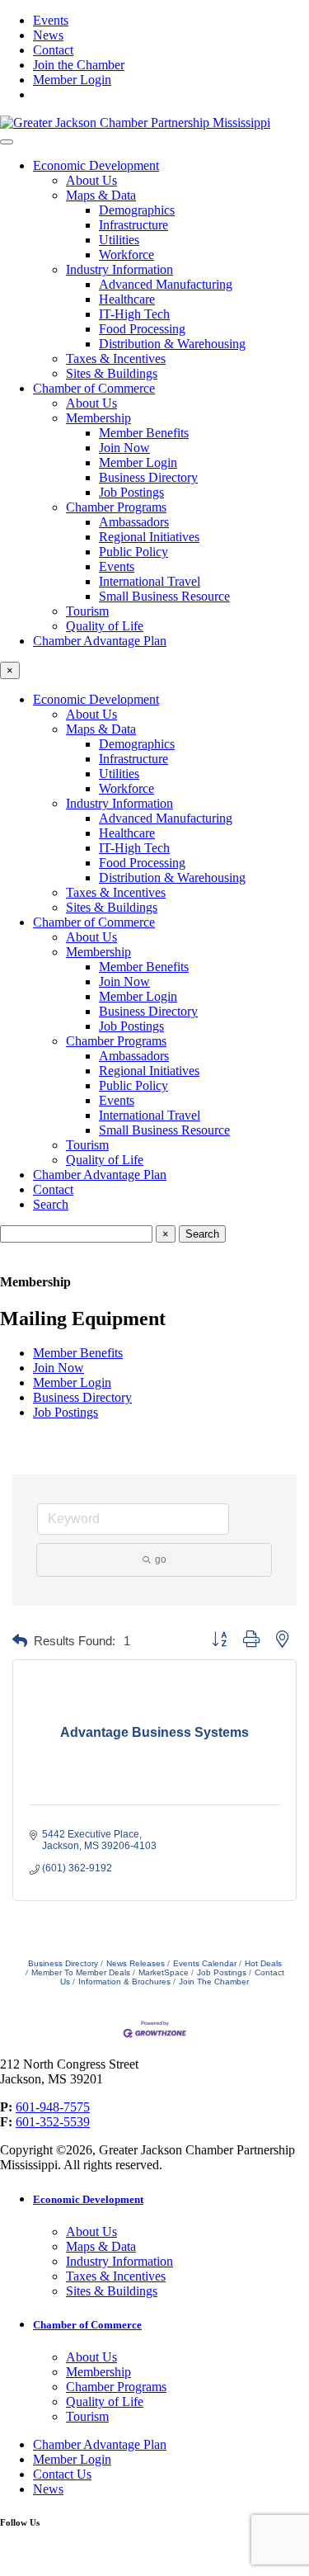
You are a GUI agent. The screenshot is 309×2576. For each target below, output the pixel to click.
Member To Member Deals (81, 1972)
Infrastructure (133, 225)
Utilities (119, 240)
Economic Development (96, 165)
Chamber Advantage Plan (100, 641)
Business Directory (148, 477)
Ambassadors (134, 522)
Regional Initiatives (149, 537)
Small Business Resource (164, 596)
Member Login (72, 80)
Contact (53, 50)
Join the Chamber (79, 65)
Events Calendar (205, 1963)
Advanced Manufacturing (166, 284)
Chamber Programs (116, 507)
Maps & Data (101, 195)
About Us (91, 180)
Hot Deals (263, 1963)
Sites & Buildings (112, 373)
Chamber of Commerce (94, 388)
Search (51, 1204)
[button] (20, 1642)
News (48, 35)
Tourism (87, 611)
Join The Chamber (214, 1982)
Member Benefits (144, 433)
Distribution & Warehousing (172, 344)
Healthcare (127, 299)
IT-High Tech (134, 314)
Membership (98, 418)
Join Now (124, 448)
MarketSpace (164, 1972)
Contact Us (62, 2474)
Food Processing (142, 329)
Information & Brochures (124, 1982)
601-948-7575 (53, 2107)
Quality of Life (105, 626)
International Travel (150, 581)
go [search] (161, 1559)
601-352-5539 (53, 2122)
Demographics (137, 210)
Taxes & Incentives (116, 359)
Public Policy (133, 552)
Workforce (126, 255)
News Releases (136, 1963)
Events (51, 20)
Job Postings (131, 492)
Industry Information (119, 269)
